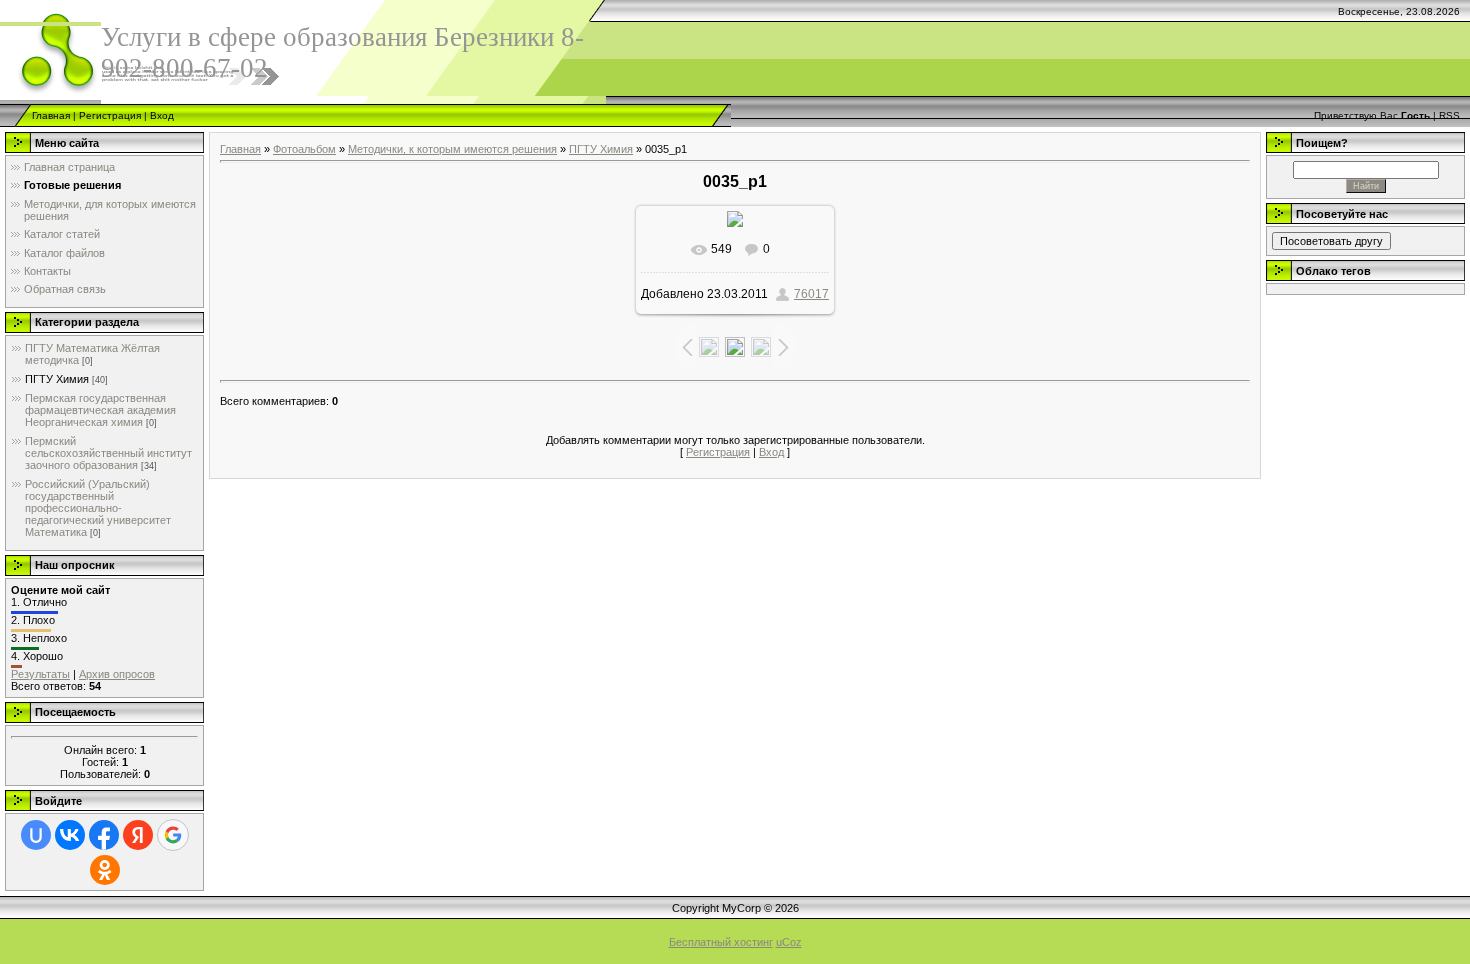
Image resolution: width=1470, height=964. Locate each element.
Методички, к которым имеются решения (452, 149)
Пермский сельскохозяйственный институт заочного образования (108, 453)
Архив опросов (117, 674)
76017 (811, 294)
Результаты (40, 674)
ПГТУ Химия (57, 379)
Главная (51, 115)
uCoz (789, 942)
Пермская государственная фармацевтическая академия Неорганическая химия (100, 410)
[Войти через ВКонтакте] (70, 835)
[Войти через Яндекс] (138, 835)
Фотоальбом (304, 149)
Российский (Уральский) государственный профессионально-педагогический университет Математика (98, 508)
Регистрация (110, 115)
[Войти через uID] (36, 835)
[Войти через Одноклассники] (105, 870)
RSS (1449, 115)
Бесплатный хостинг (721, 942)
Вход (162, 115)
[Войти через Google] (173, 835)
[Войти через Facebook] (104, 835)
